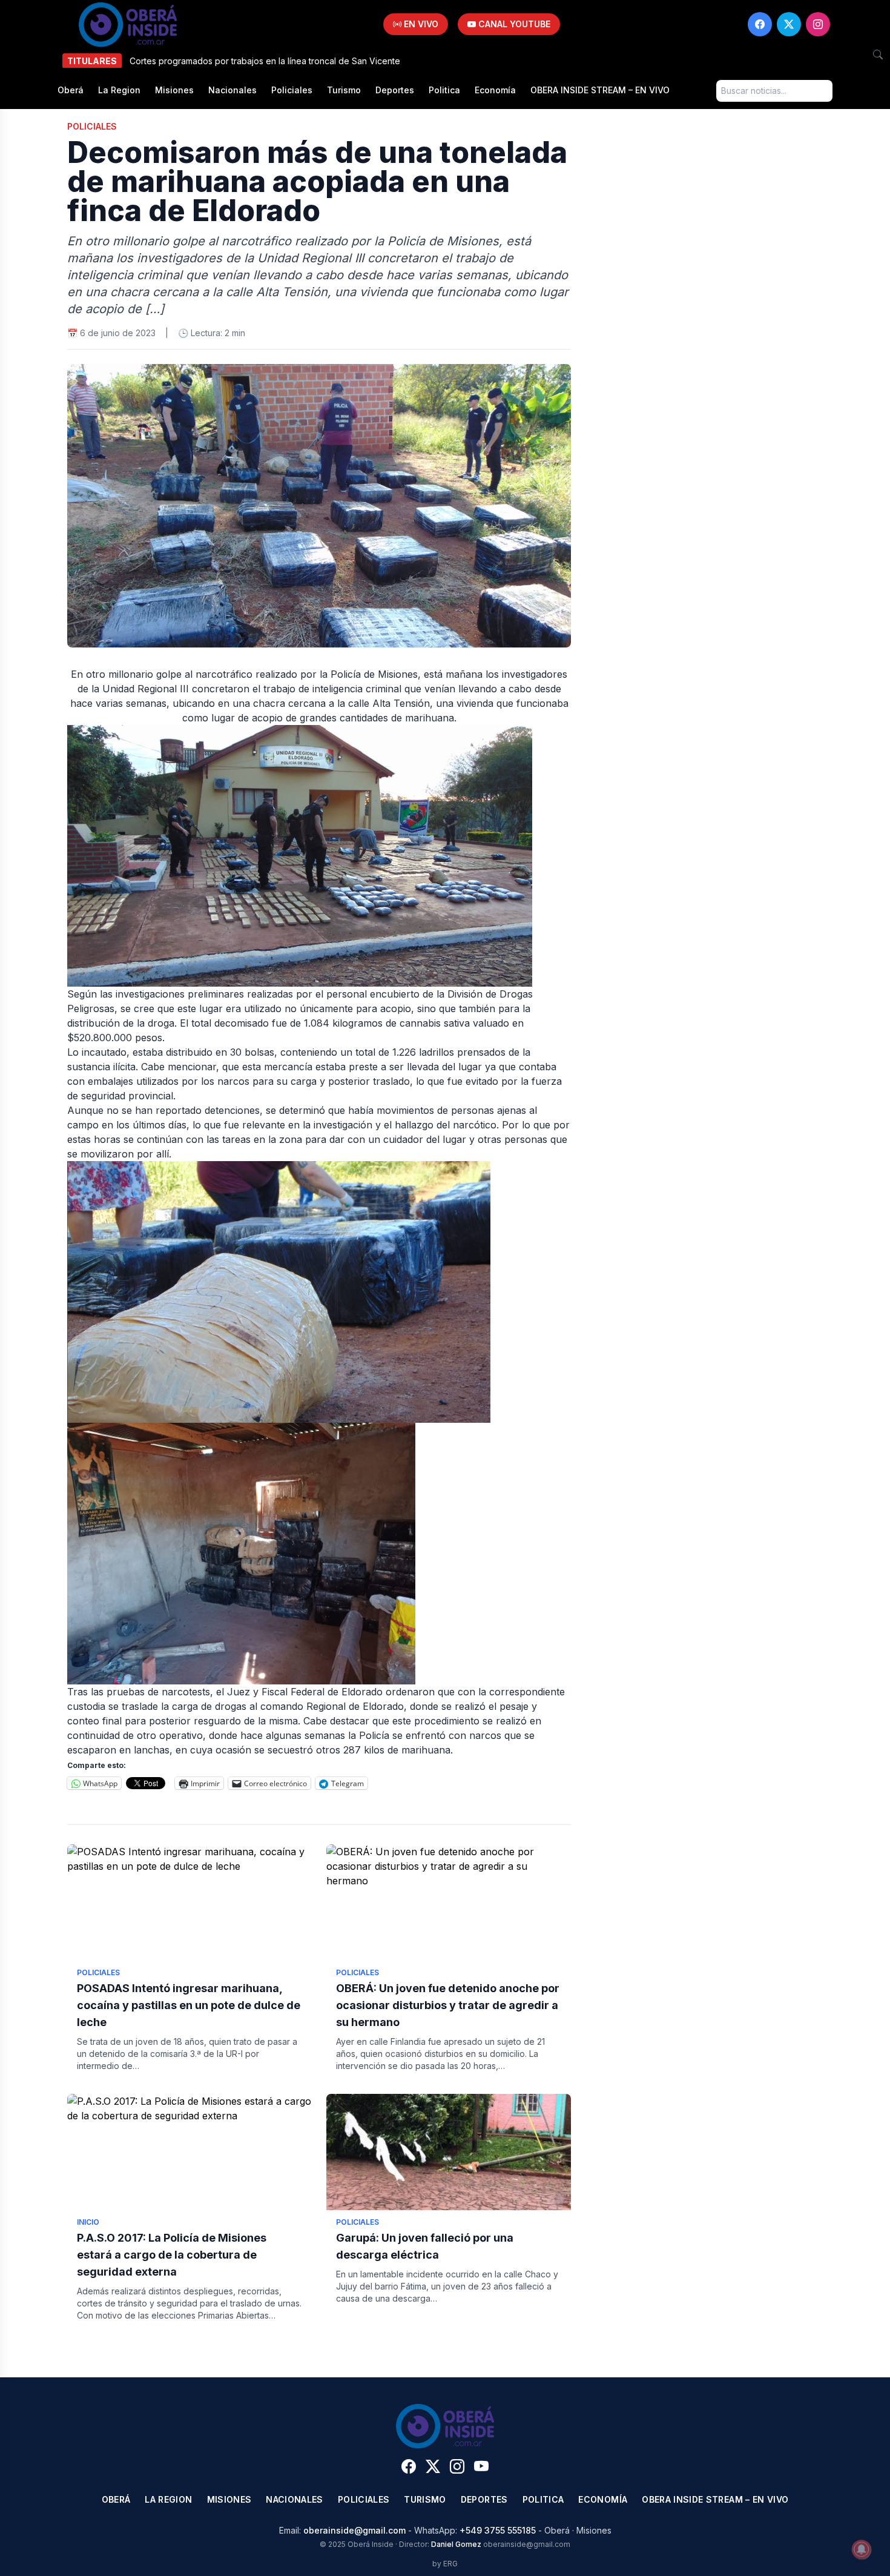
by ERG (445, 2564)
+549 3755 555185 (498, 2530)
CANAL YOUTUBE (513, 24)
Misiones (174, 90)
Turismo (344, 90)
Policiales (292, 90)
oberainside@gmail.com (354, 2530)
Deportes (395, 90)
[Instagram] (818, 24)
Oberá (71, 90)
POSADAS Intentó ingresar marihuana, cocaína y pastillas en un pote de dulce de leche (189, 2005)
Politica (444, 90)
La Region (119, 90)
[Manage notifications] (862, 2549)
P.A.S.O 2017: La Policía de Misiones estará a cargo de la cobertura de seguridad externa (172, 2255)
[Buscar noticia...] (878, 55)
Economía (495, 90)
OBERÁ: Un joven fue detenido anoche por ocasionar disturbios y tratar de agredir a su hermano (448, 2005)
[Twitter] (789, 24)
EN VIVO (420, 24)
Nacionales (232, 90)
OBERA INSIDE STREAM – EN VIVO (600, 90)
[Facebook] (760, 24)
